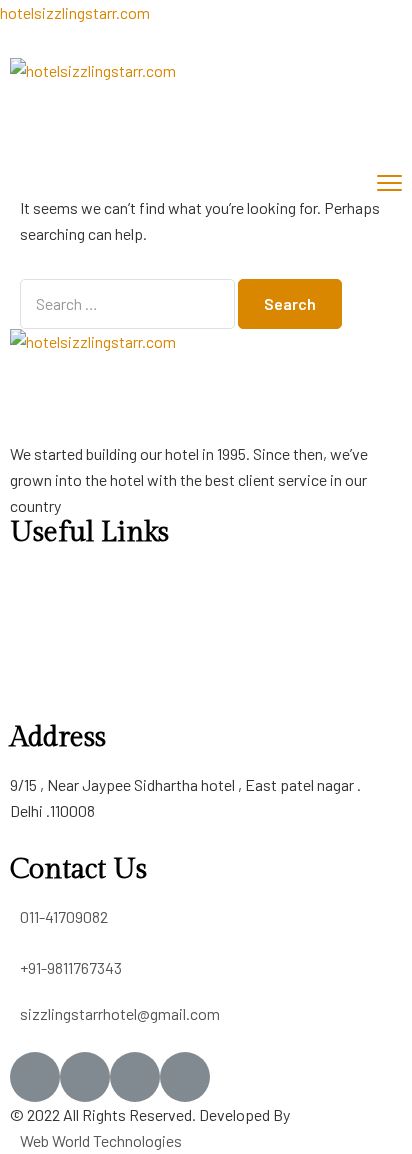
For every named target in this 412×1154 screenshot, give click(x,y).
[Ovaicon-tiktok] (185, 1077)
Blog (25, 658)
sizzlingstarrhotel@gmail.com (120, 1013)
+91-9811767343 (71, 967)
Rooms (34, 631)
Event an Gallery (62, 684)
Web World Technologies (101, 1140)
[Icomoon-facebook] (35, 1077)
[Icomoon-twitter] (85, 1077)
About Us (41, 605)
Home (30, 579)
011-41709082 (64, 916)
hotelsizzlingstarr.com (75, 12)
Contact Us (47, 710)
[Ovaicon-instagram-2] (135, 1077)
